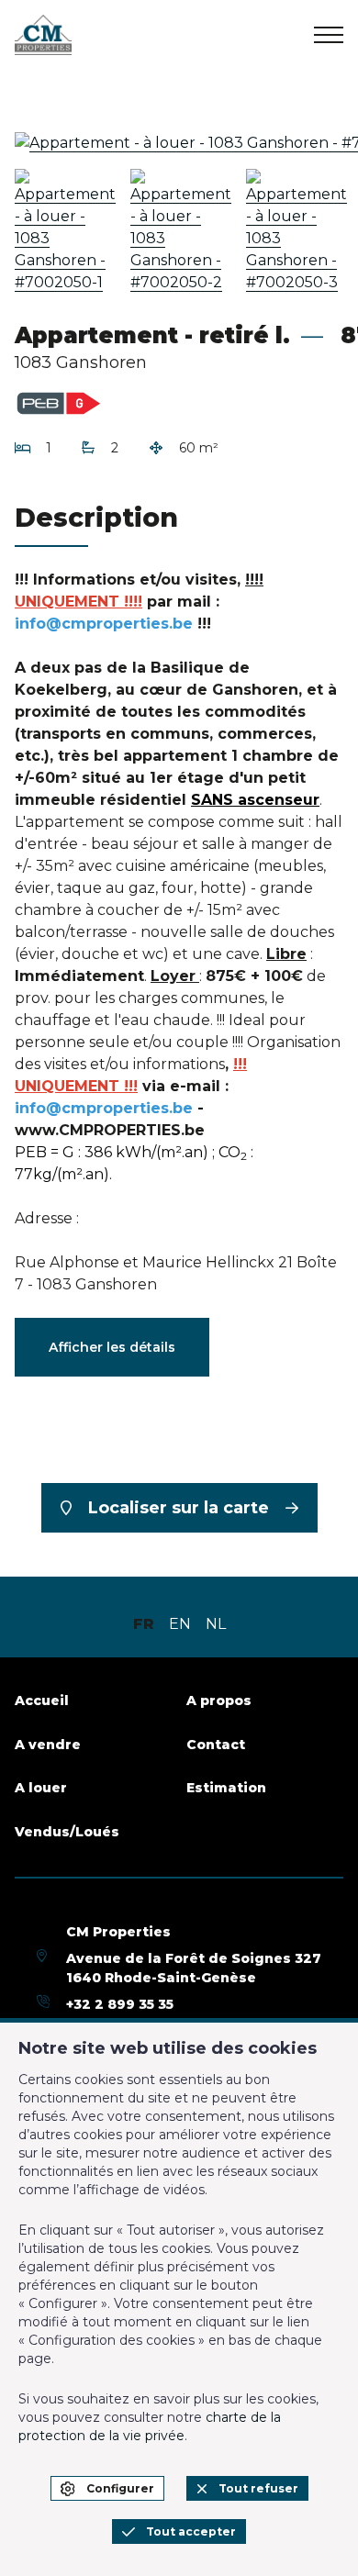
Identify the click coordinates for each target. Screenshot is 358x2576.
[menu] (329, 35)
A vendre (48, 1745)
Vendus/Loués (67, 1832)
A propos (219, 1701)
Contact (216, 1745)
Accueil (42, 1701)
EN (180, 1624)
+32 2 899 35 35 (120, 2004)
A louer (41, 1788)
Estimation (226, 1788)
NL (216, 1624)
